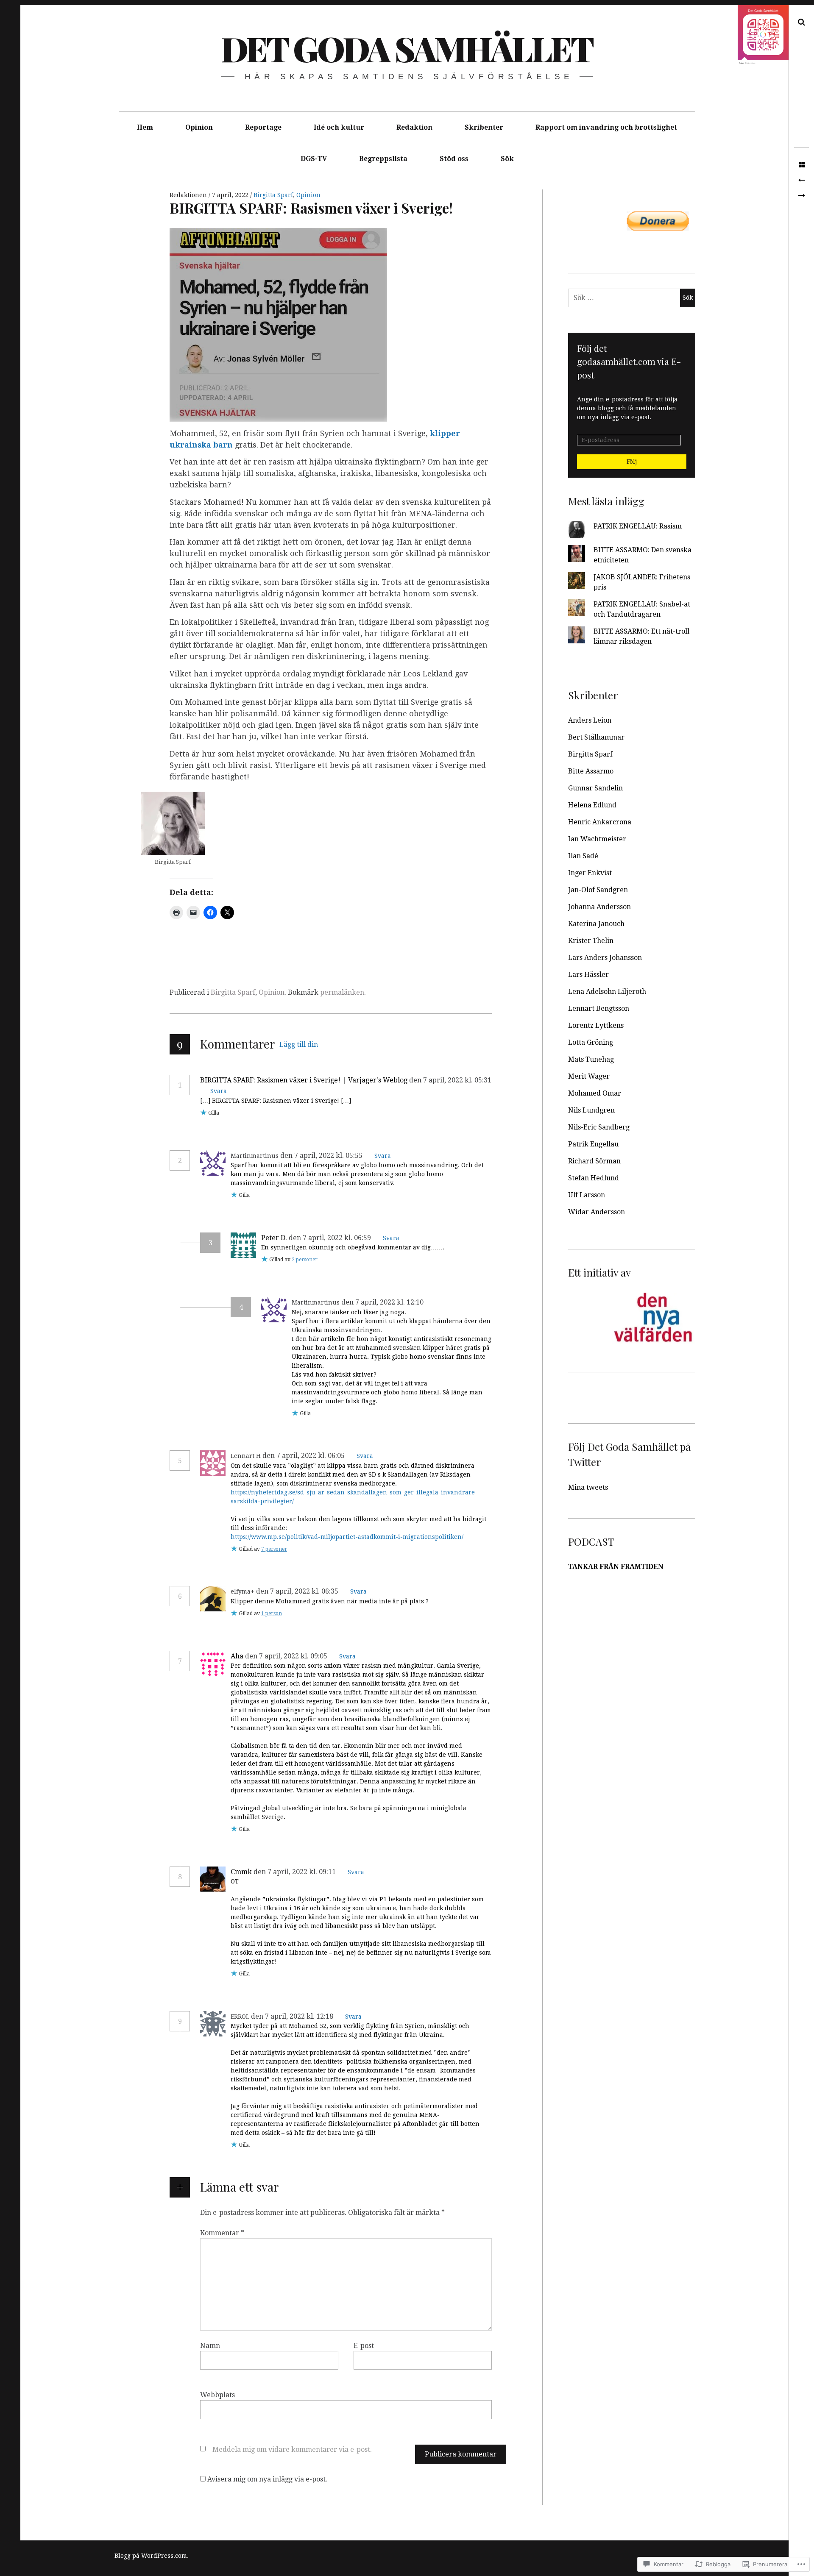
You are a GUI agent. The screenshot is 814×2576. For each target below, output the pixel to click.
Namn (210, 2346)
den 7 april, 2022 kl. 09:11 (295, 1872)
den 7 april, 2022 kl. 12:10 (383, 1302)
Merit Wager (589, 1076)
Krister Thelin (591, 941)
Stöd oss (454, 159)
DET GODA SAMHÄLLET (407, 48)
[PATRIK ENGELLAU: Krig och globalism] (801, 196)
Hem (145, 127)
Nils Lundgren (591, 1110)
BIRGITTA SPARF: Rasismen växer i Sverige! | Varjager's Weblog (304, 1080)
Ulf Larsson (587, 1195)
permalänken (342, 992)
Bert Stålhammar (596, 737)
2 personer (305, 1260)
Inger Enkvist (590, 873)
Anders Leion (590, 720)
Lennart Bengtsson (599, 1008)
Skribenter (484, 127)
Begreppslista (383, 159)
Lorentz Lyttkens (596, 1025)
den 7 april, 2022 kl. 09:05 (287, 1656)
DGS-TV (314, 159)
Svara (219, 1091)
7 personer (274, 1549)
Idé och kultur (339, 127)
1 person (272, 1613)
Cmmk (241, 1872)
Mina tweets (588, 1487)
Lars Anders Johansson (605, 958)
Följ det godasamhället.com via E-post (629, 361)
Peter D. (274, 1238)
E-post (364, 2346)
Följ (632, 462)
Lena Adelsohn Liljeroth (607, 992)
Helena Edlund (592, 805)
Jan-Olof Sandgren (598, 890)
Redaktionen (189, 195)
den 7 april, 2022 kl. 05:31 (450, 1080)
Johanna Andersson (599, 907)
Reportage (263, 127)
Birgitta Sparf (273, 195)
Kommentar (222, 2233)
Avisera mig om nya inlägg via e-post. (267, 2479)
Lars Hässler (588, 975)
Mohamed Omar (595, 1093)
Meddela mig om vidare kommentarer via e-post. (292, 2449)
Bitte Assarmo (591, 771)
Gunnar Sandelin (595, 788)
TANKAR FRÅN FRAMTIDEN (616, 1567)
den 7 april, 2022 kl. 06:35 (298, 1591)
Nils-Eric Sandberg (599, 1127)
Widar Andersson (597, 1212)
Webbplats (217, 2395)
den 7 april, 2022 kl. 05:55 (322, 1156)
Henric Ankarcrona (600, 822)
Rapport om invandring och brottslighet (606, 127)
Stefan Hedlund (594, 1178)
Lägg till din (299, 1045)
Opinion (199, 127)
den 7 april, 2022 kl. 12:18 (293, 2016)
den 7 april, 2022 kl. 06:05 (304, 1456)
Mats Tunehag (591, 1059)
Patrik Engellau (593, 1144)
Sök (507, 159)
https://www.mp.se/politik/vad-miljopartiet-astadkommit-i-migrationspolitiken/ (347, 1537)
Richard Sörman (594, 1161)
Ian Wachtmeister (597, 839)
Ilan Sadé (583, 856)
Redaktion (414, 127)
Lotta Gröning (591, 1042)
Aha (237, 1656)
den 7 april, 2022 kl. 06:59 (331, 1238)
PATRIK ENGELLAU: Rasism (638, 526)
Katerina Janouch (596, 924)
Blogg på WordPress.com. (152, 2556)
